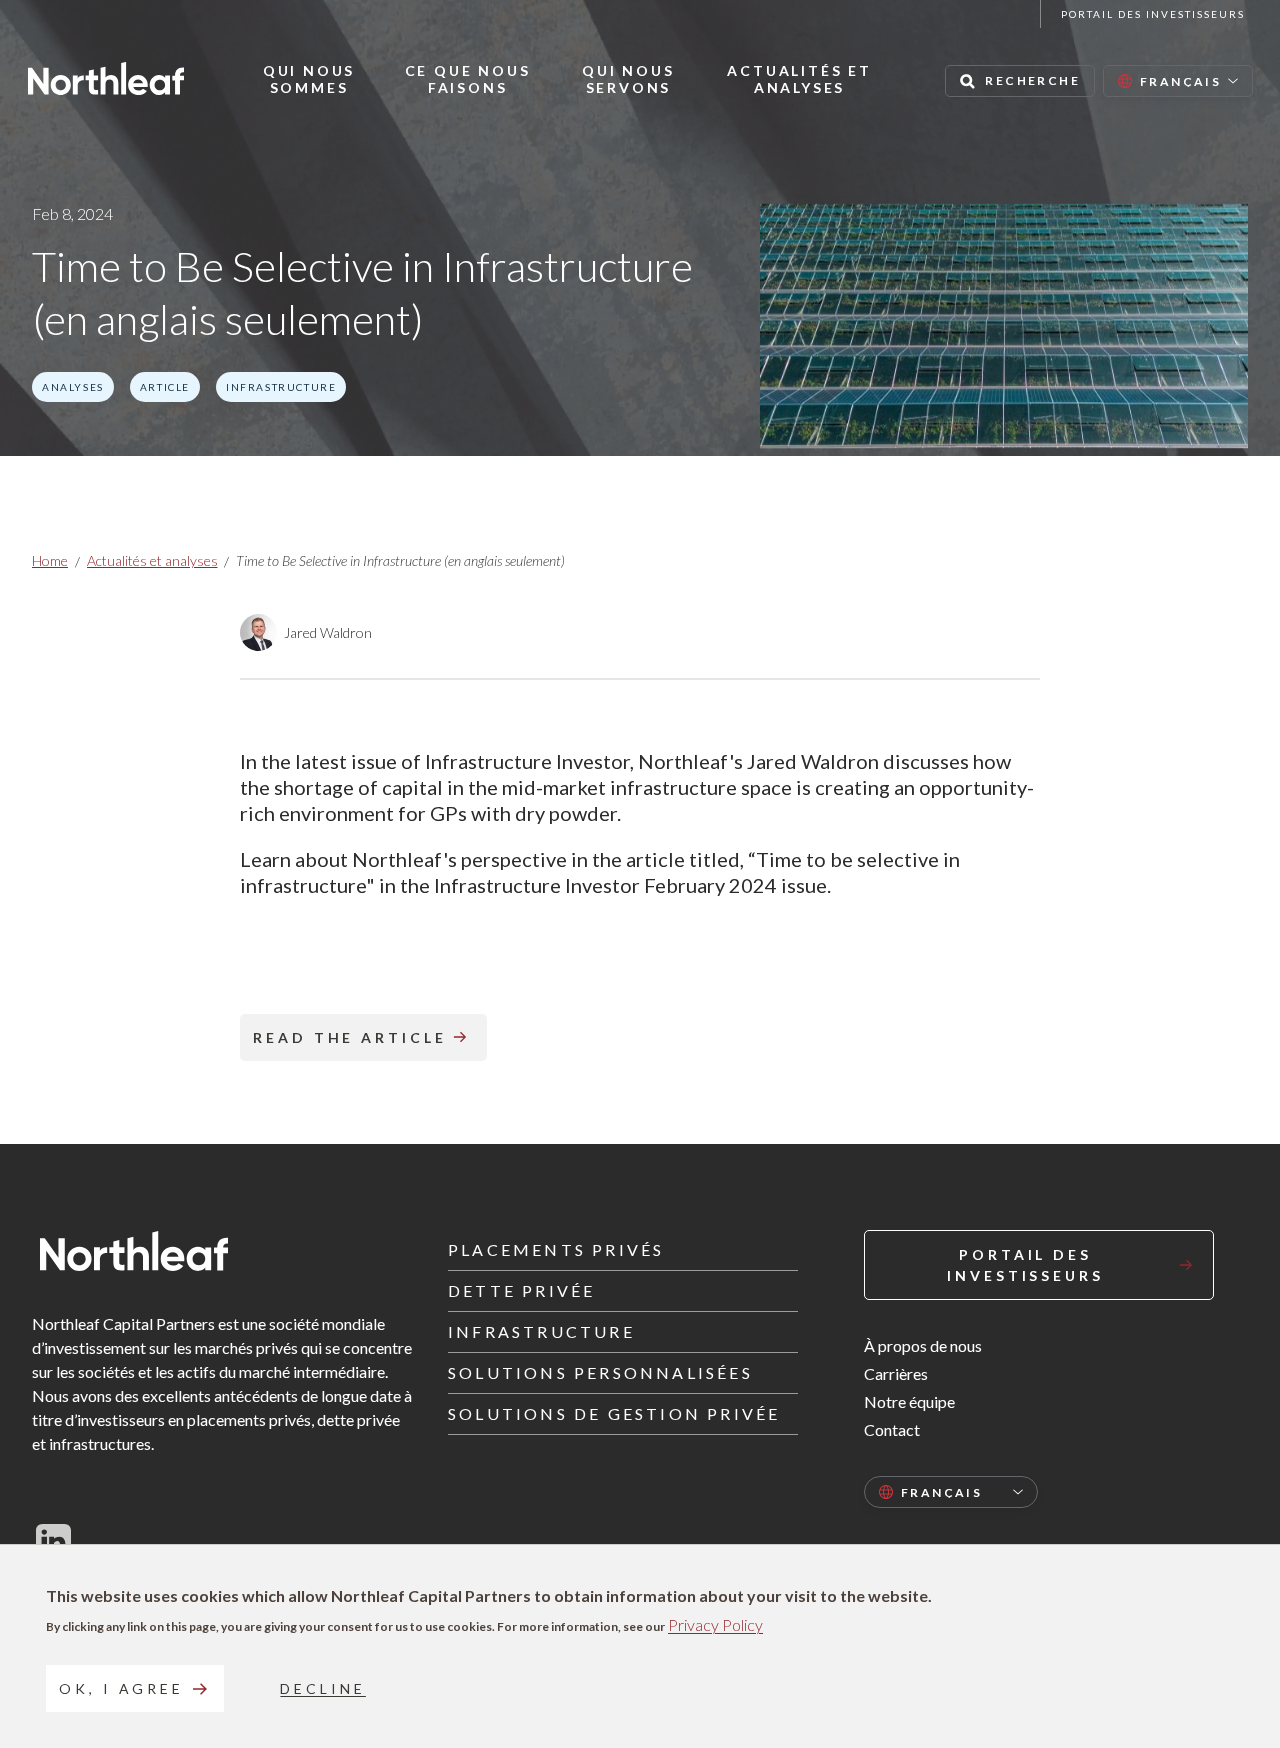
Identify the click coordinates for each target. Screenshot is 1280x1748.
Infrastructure (541, 1331)
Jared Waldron (328, 632)
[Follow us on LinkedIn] (53, 1541)
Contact (892, 1429)
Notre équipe (909, 1401)
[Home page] (106, 78)
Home (50, 560)
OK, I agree (121, 1688)
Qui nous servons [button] (628, 79)
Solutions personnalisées (600, 1372)
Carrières (896, 1373)
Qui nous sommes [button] (309, 79)
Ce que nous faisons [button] (468, 79)
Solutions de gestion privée (614, 1413)
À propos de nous (923, 1345)
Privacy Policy (715, 1624)
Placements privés (556, 1249)
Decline (322, 1688)
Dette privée (521, 1290)
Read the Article (350, 1037)
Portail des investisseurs (1153, 14)
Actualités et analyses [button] (799, 79)
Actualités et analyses (152, 560)
